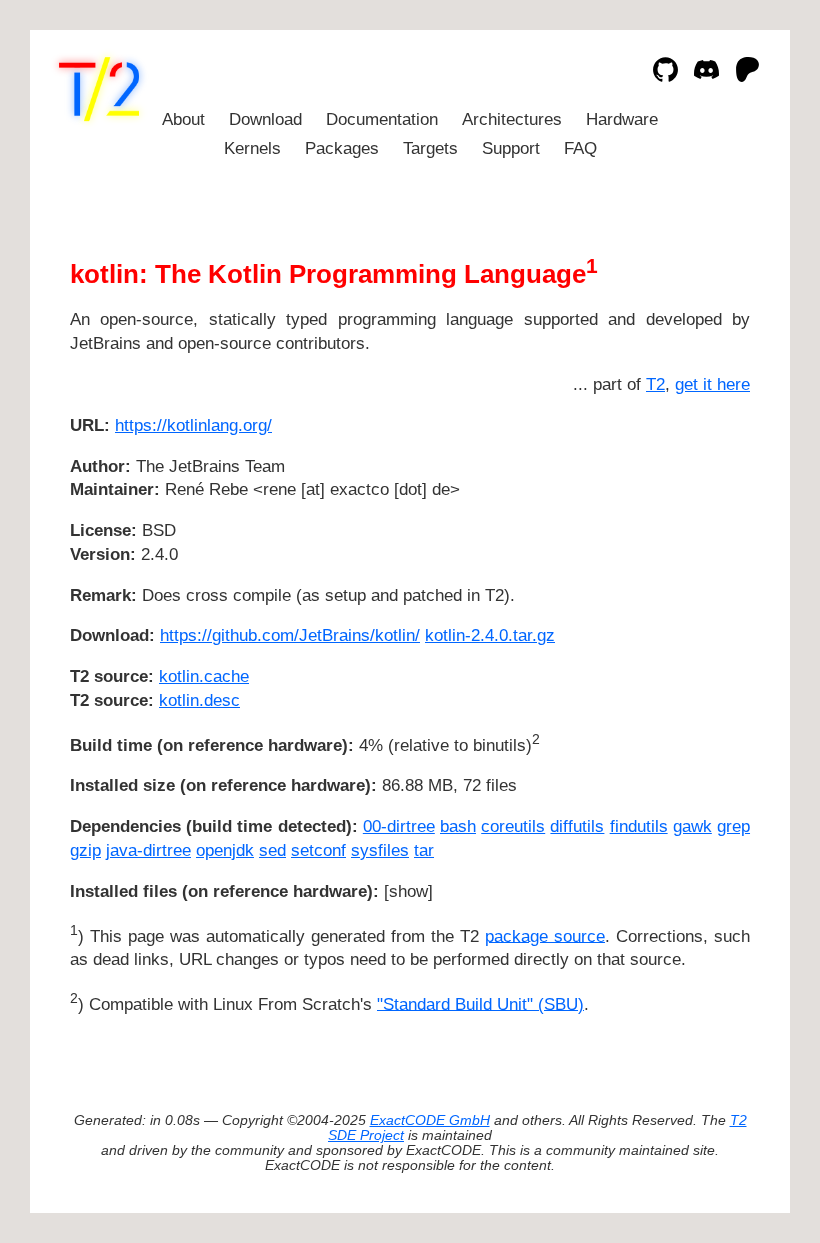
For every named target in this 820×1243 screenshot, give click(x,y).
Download (265, 119)
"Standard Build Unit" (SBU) (480, 1003)
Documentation (382, 119)
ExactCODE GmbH (430, 1120)
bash (458, 826)
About (183, 119)
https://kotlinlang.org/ (193, 425)
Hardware (622, 119)
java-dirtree (148, 850)
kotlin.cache (204, 676)
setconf (318, 850)
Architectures (512, 119)
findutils (639, 826)
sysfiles (380, 850)
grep (733, 826)
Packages (342, 148)
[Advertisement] (690, 544)
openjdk (225, 850)
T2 (655, 384)
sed (272, 850)
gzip (85, 850)
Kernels (252, 148)
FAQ (580, 148)
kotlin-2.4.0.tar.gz (490, 635)
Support (511, 148)
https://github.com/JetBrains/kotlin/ (290, 635)
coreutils (513, 826)
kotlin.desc (199, 700)
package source (545, 935)
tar (424, 850)
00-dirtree (399, 826)
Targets (430, 148)
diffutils (577, 826)
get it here (712, 384)
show (408, 891)
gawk (692, 826)
